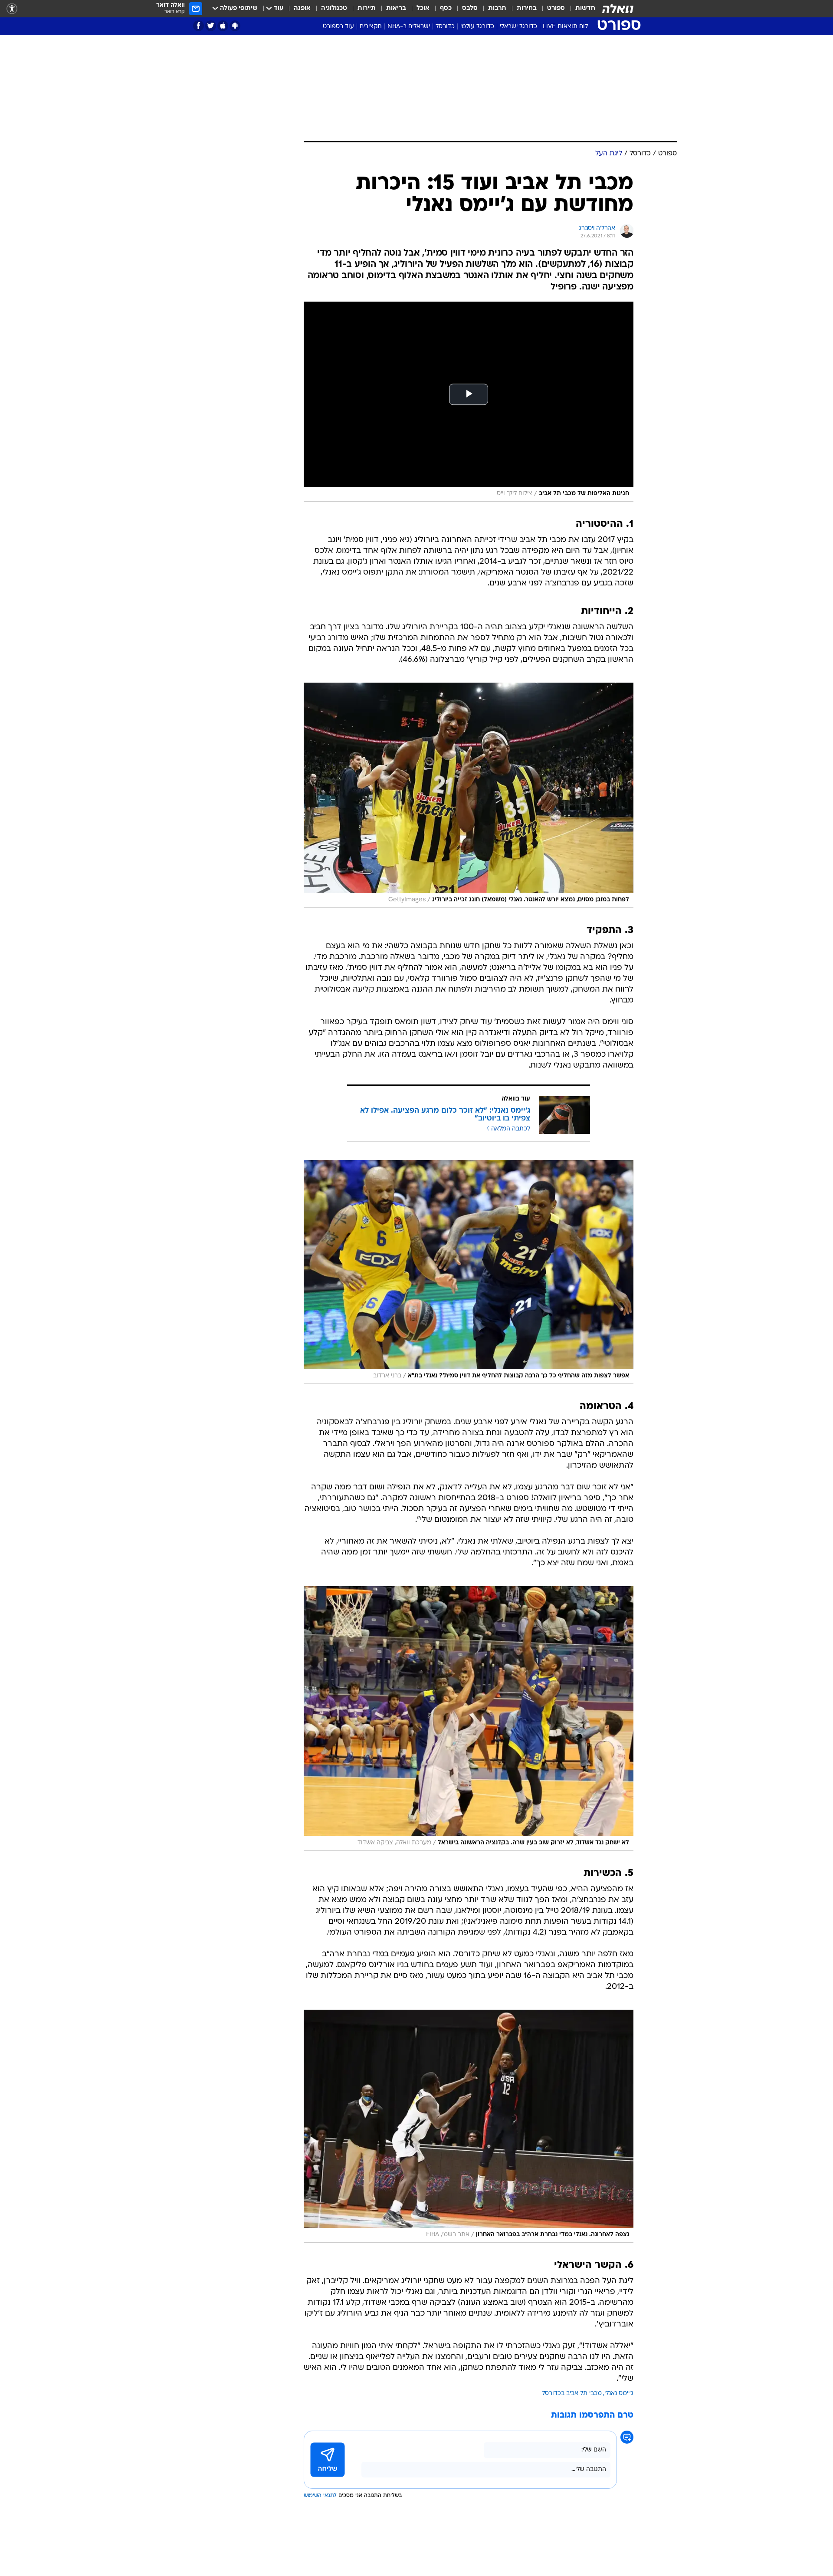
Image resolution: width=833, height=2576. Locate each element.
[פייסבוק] (198, 26)
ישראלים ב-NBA (409, 27)
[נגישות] (12, 9)
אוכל (423, 8)
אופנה (302, 8)
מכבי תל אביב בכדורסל (572, 2394)
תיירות (367, 8)
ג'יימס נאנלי (619, 2394)
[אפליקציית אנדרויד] (235, 26)
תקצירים (371, 27)
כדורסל (445, 27)
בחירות (527, 8)
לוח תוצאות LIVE (565, 27)
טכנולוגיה (334, 8)
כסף (446, 8)
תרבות (497, 8)
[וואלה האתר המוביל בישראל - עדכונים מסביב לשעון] (618, 9)
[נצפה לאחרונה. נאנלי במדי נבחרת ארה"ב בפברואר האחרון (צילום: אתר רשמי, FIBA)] (469, 2126)
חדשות (585, 8)
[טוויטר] (211, 26)
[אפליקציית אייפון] (223, 26)
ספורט (556, 8)
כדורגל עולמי (477, 27)
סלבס (470, 8)
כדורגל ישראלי (518, 27)
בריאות (396, 8)
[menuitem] (580, 9)
